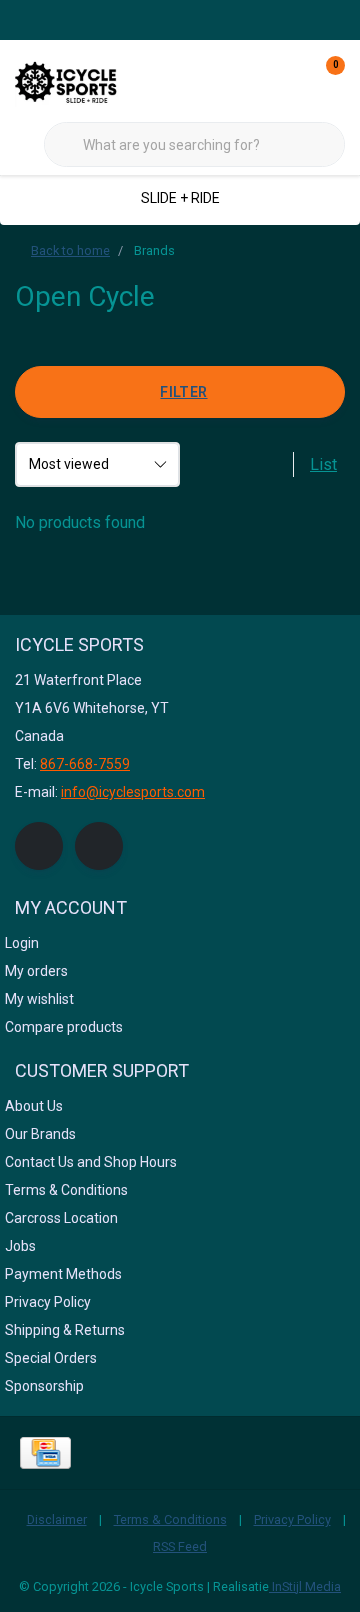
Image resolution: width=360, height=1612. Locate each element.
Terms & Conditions (170, 1519)
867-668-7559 (85, 764)
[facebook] (39, 846)
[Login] (250, 80)
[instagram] (99, 846)
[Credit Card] (45, 1453)
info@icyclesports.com (133, 792)
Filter (183, 392)
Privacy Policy (292, 1519)
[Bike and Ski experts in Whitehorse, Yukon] (90, 79)
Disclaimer (57, 1519)
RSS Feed (180, 1546)
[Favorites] (288, 80)
